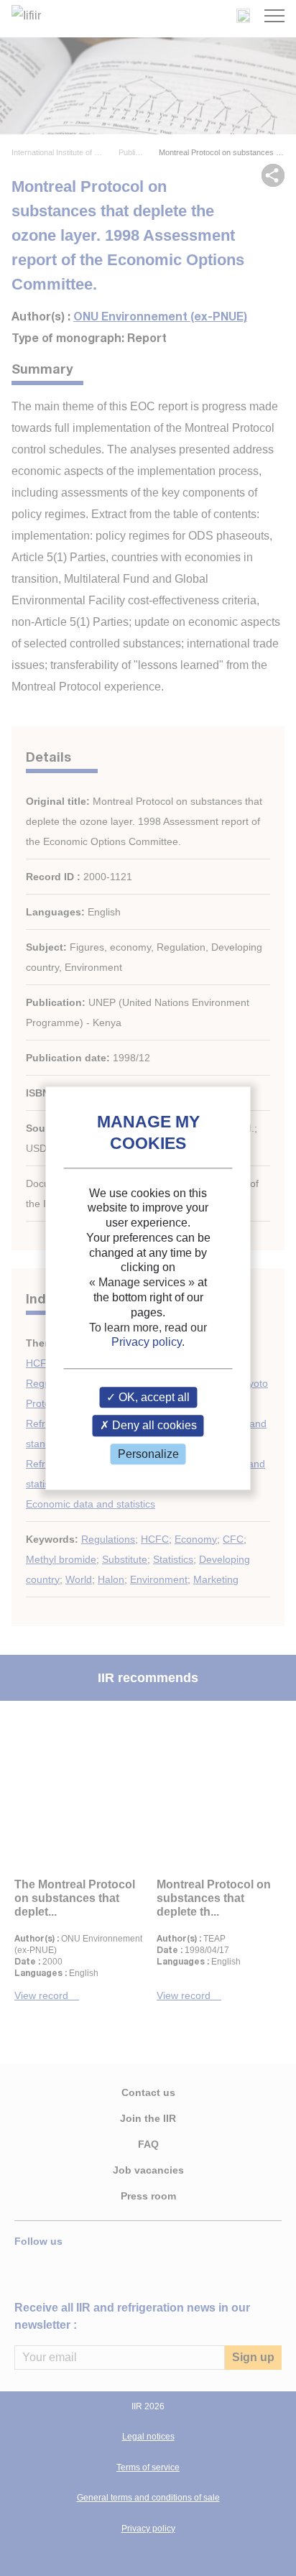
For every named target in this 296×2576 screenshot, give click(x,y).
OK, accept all (153, 1398)
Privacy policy (147, 1343)
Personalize (148, 1454)
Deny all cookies (153, 1426)
